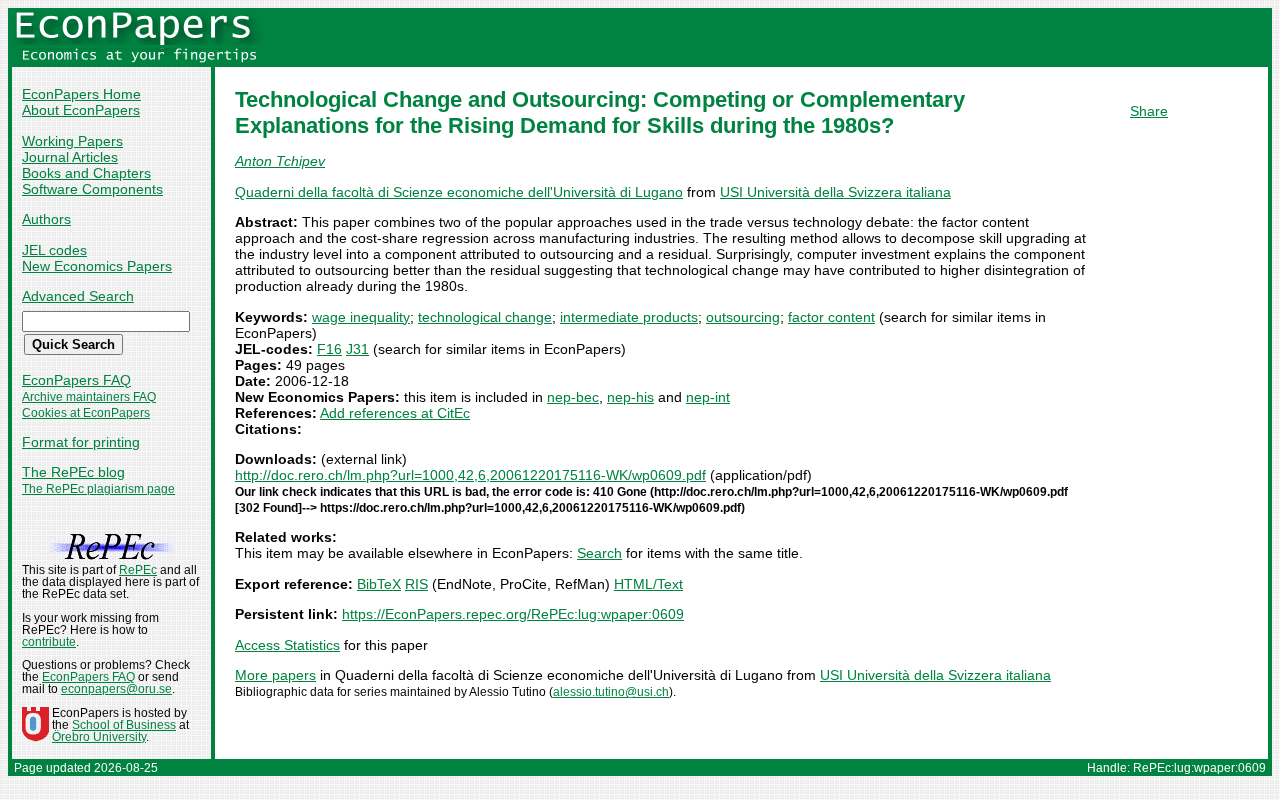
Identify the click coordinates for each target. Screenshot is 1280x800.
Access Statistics (287, 645)
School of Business (124, 725)
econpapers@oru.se (116, 689)
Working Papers (72, 141)
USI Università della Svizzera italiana (835, 192)
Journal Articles (70, 157)
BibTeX (379, 584)
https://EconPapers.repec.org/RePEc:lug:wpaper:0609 (513, 614)
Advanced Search (78, 296)
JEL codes (54, 250)
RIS (416, 584)
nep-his (630, 397)
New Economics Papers (97, 266)
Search (599, 553)
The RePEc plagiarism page (98, 489)
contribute (49, 642)
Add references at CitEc (395, 413)
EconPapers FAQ (76, 380)
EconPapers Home (81, 94)
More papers (275, 675)
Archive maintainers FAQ (89, 397)
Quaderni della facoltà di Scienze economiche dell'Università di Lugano (459, 192)
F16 (329, 349)
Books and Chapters (86, 173)
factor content (831, 317)
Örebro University (99, 737)
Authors (46, 219)
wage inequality (361, 317)
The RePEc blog (73, 472)
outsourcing (743, 317)
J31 (357, 349)
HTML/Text (648, 584)
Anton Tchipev (280, 161)
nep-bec (573, 397)
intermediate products (629, 317)
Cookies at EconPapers (86, 413)
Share (1149, 111)
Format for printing (81, 442)
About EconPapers (81, 110)
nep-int (708, 397)
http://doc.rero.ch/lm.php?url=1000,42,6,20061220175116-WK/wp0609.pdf (470, 475)
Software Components (92, 189)
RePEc (138, 570)
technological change (485, 317)
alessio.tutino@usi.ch (611, 692)
